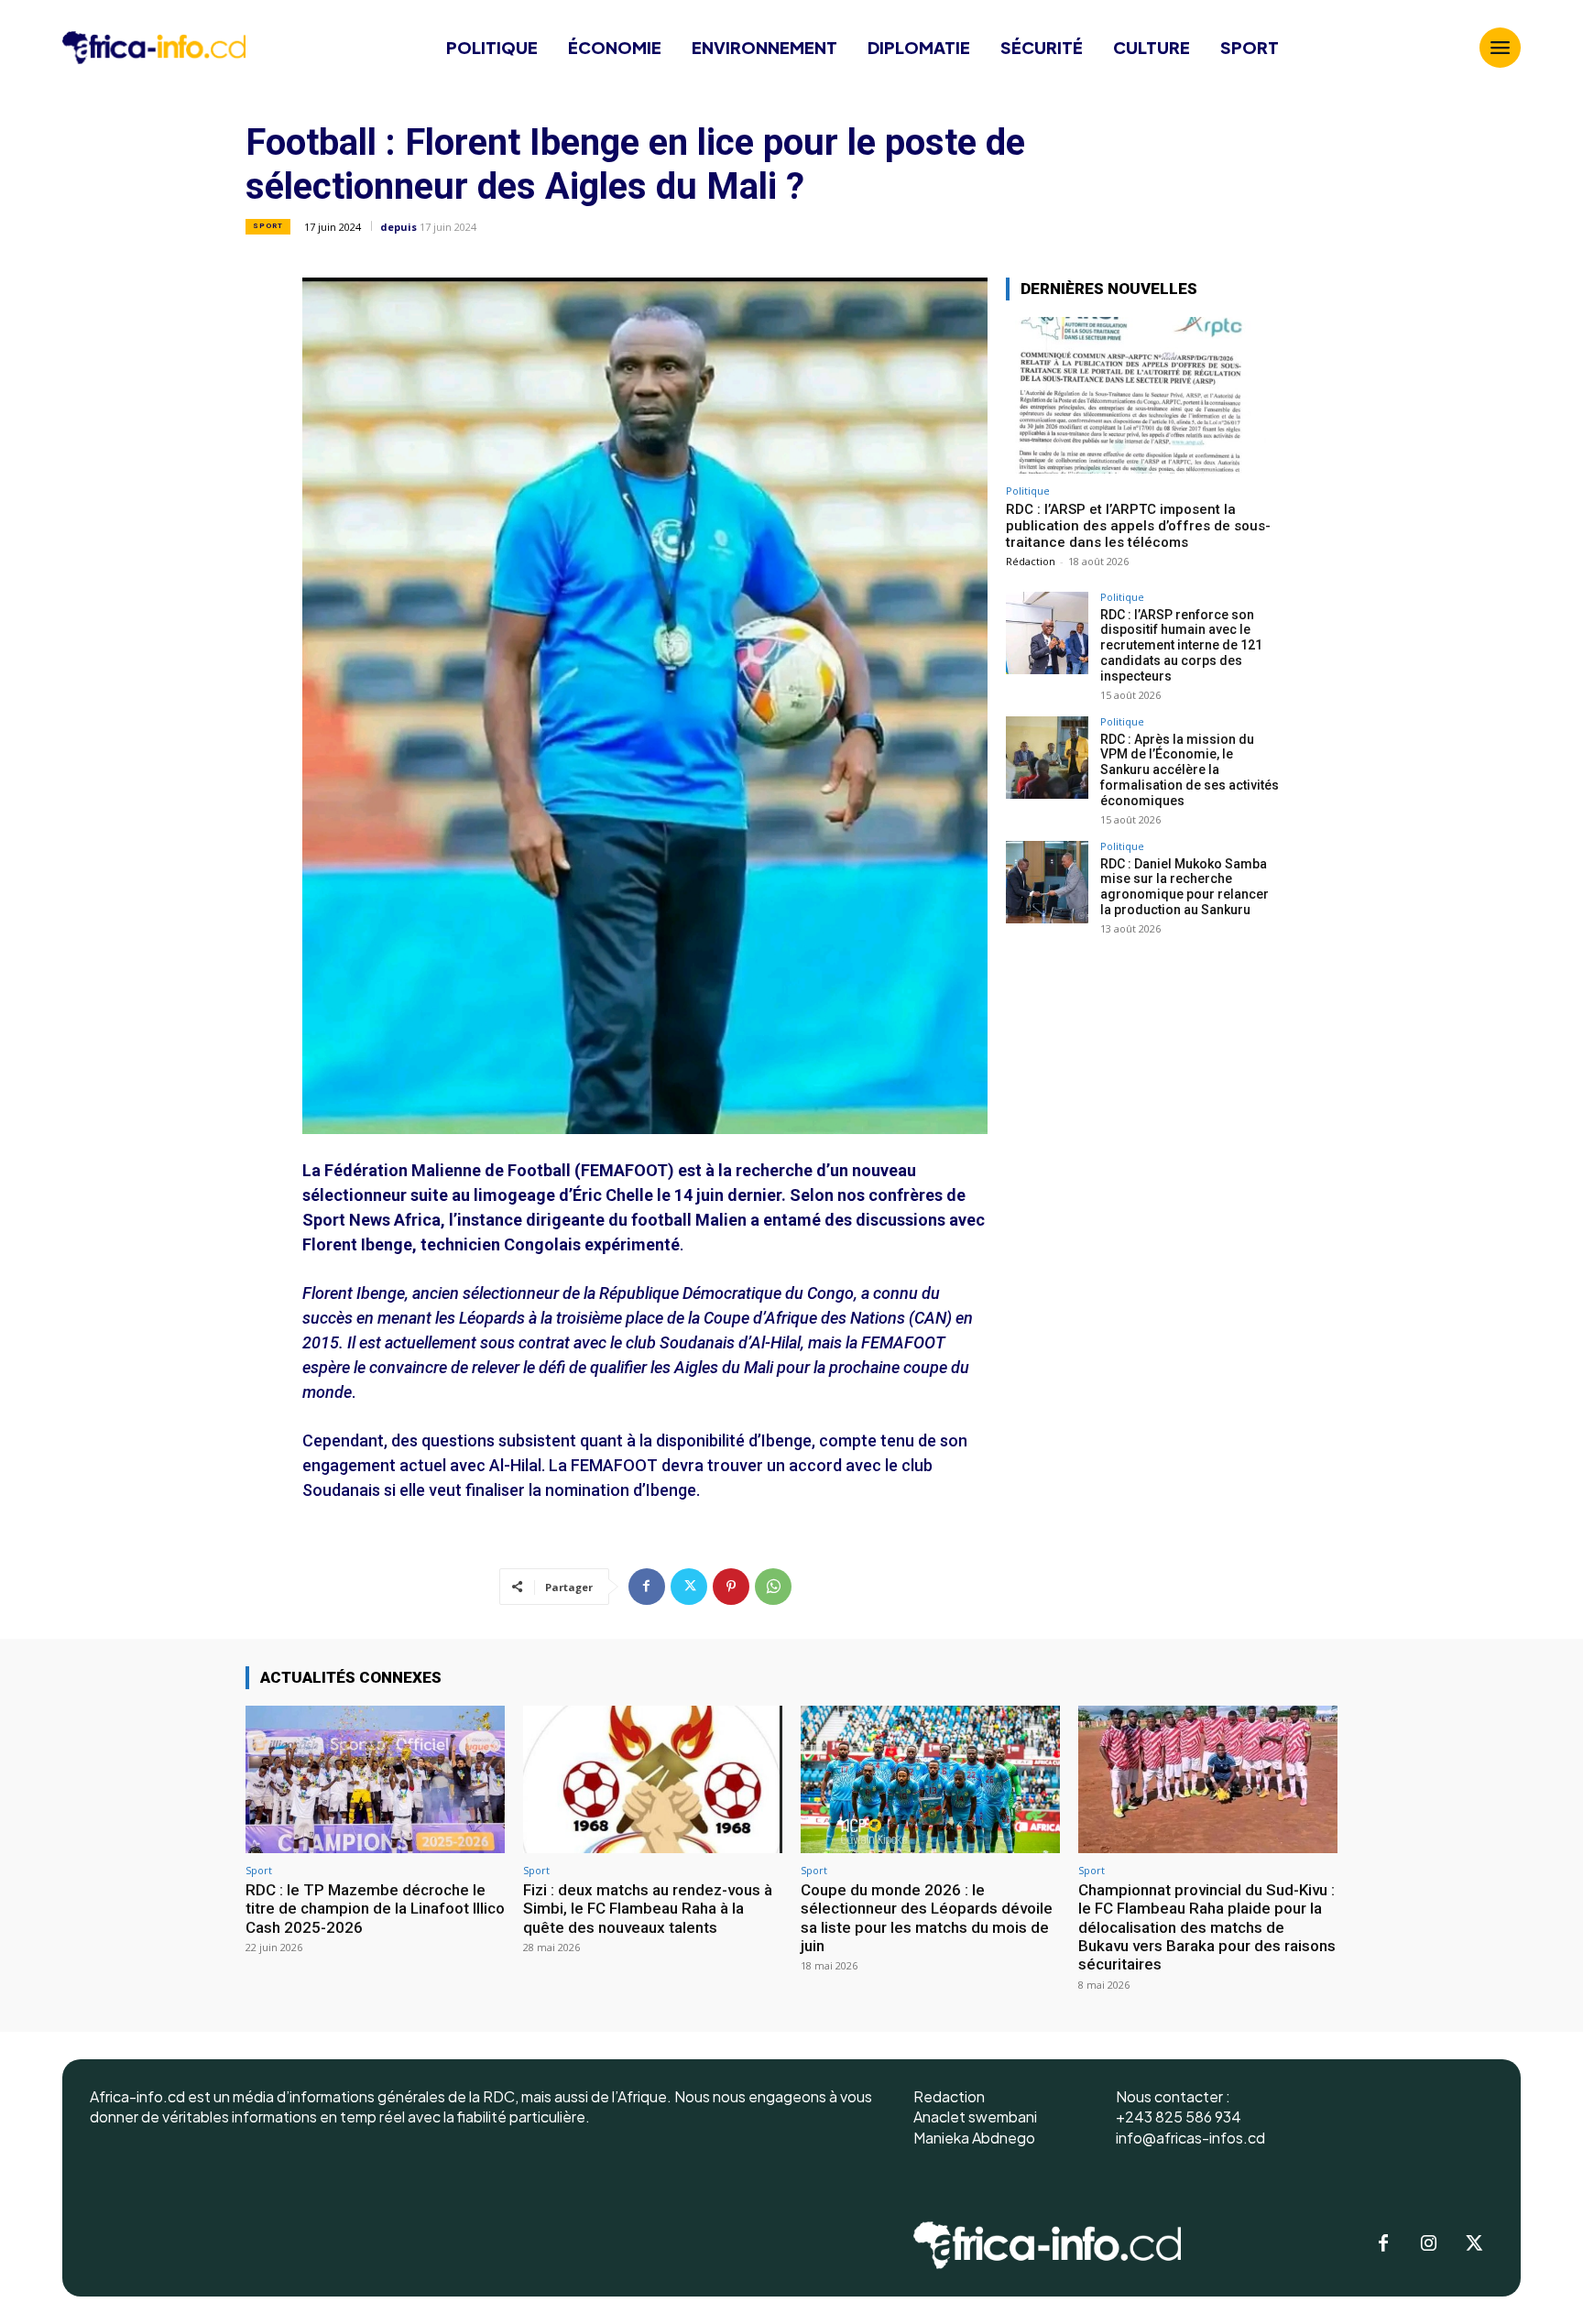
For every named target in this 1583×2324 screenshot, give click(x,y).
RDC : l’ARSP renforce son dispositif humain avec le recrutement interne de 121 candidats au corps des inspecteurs (1181, 645)
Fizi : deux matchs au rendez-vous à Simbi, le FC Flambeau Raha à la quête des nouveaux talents (648, 1909)
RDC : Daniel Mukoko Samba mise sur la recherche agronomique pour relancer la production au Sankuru (1185, 887)
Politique (1028, 491)
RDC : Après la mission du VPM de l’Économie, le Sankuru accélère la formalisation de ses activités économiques (1190, 770)
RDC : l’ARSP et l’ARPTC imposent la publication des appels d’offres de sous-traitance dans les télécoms (1138, 526)
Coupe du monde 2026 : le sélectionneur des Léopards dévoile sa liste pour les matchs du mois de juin (927, 1918)
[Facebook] (647, 1587)
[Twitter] (689, 1587)
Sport (268, 226)
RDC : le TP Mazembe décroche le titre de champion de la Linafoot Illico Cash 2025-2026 (375, 1909)
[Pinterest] (731, 1587)
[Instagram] (1429, 2244)
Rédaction (1031, 561)
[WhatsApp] (773, 1587)
